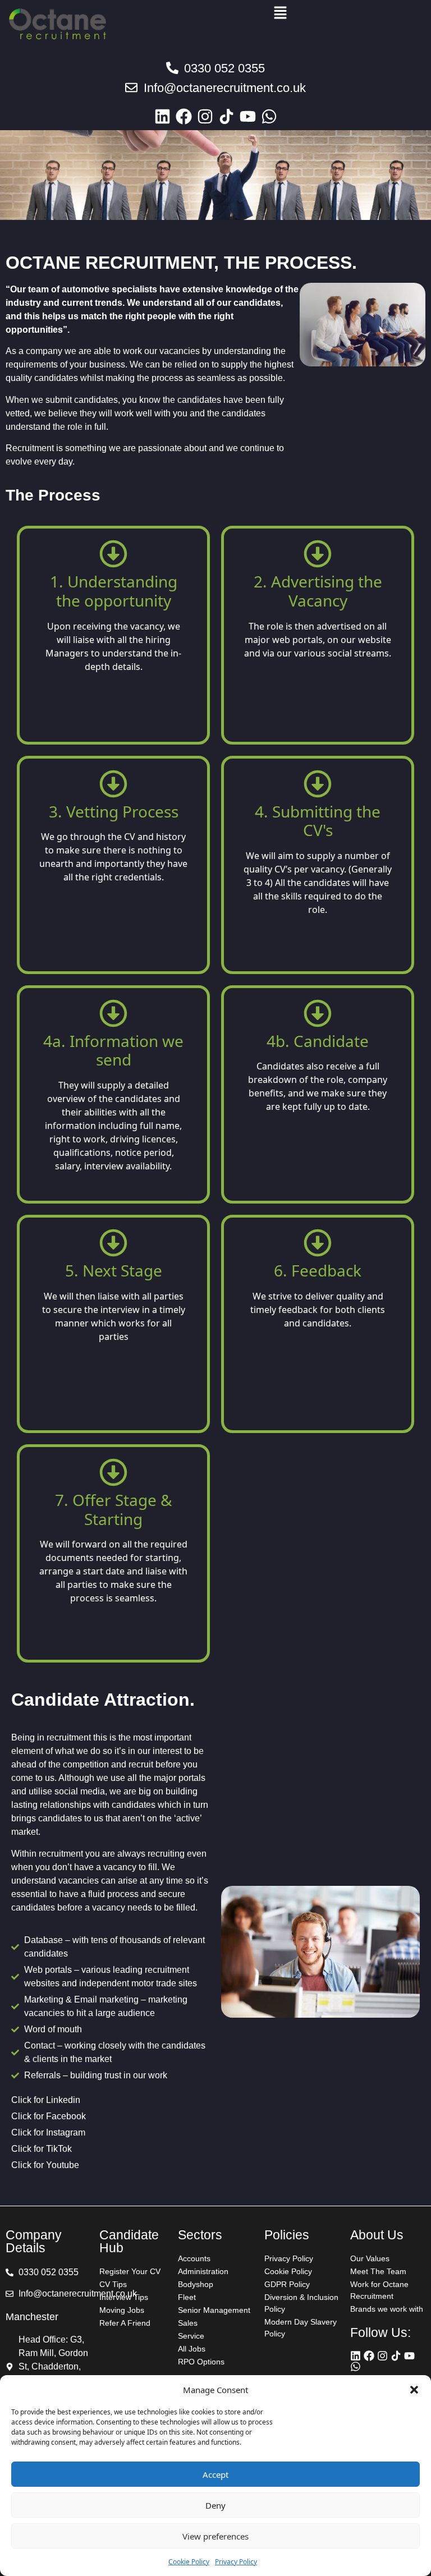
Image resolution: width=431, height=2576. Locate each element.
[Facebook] (184, 116)
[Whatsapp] (269, 116)
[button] (414, 2390)
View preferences (215, 2536)
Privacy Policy (236, 2562)
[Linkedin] (162, 116)
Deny (215, 2505)
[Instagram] (205, 116)
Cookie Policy (189, 2562)
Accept (215, 2474)
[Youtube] (248, 116)
